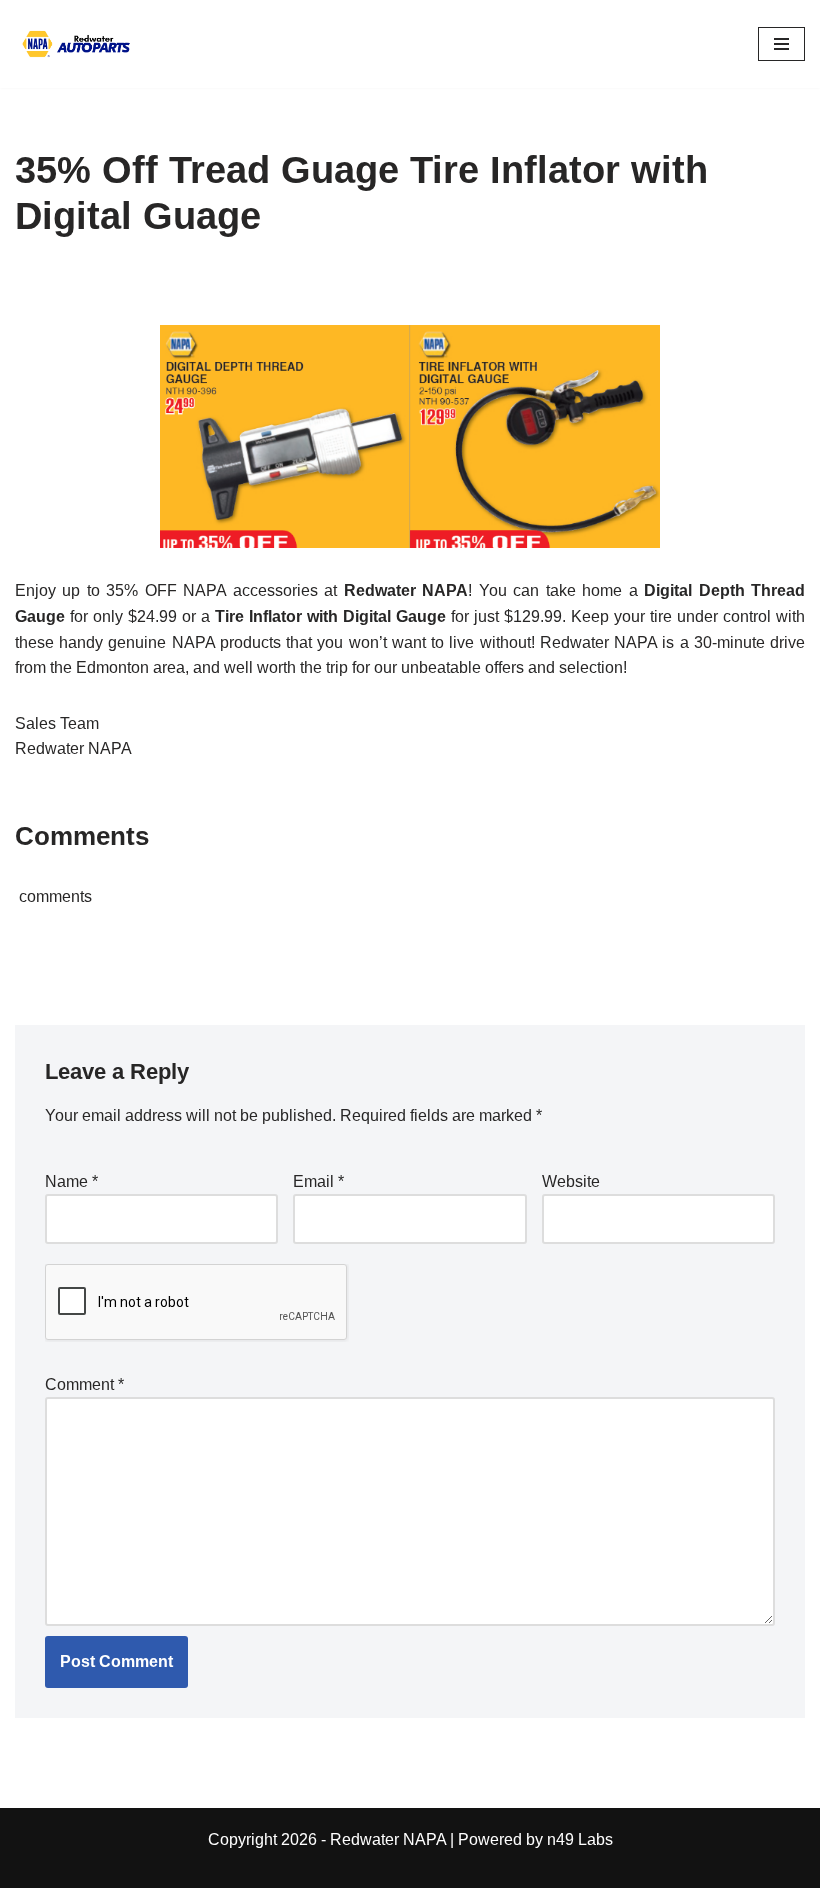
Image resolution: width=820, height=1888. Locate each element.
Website (571, 1181)
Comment (84, 1384)
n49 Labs (580, 1839)
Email (318, 1181)
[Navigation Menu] (781, 44)
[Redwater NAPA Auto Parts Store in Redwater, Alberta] (75, 44)
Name (71, 1181)
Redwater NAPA (388, 1839)
